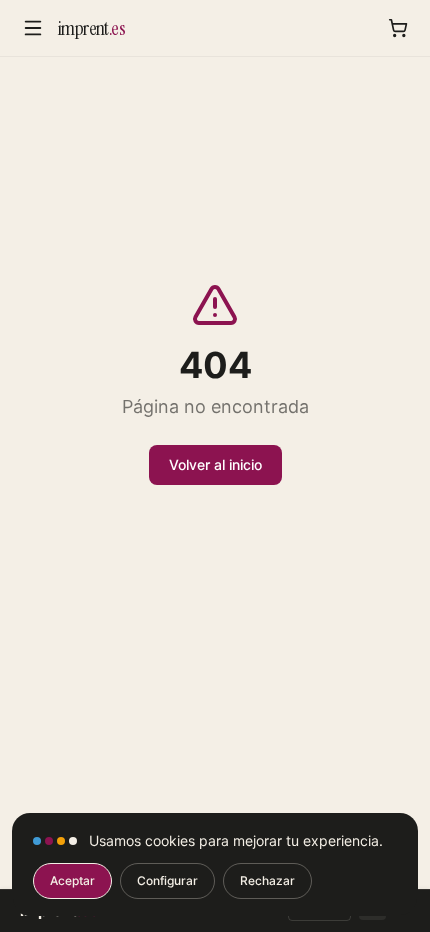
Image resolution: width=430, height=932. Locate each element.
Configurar (167, 880)
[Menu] (33, 28)
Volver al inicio (215, 464)
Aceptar (72, 880)
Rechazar (267, 880)
